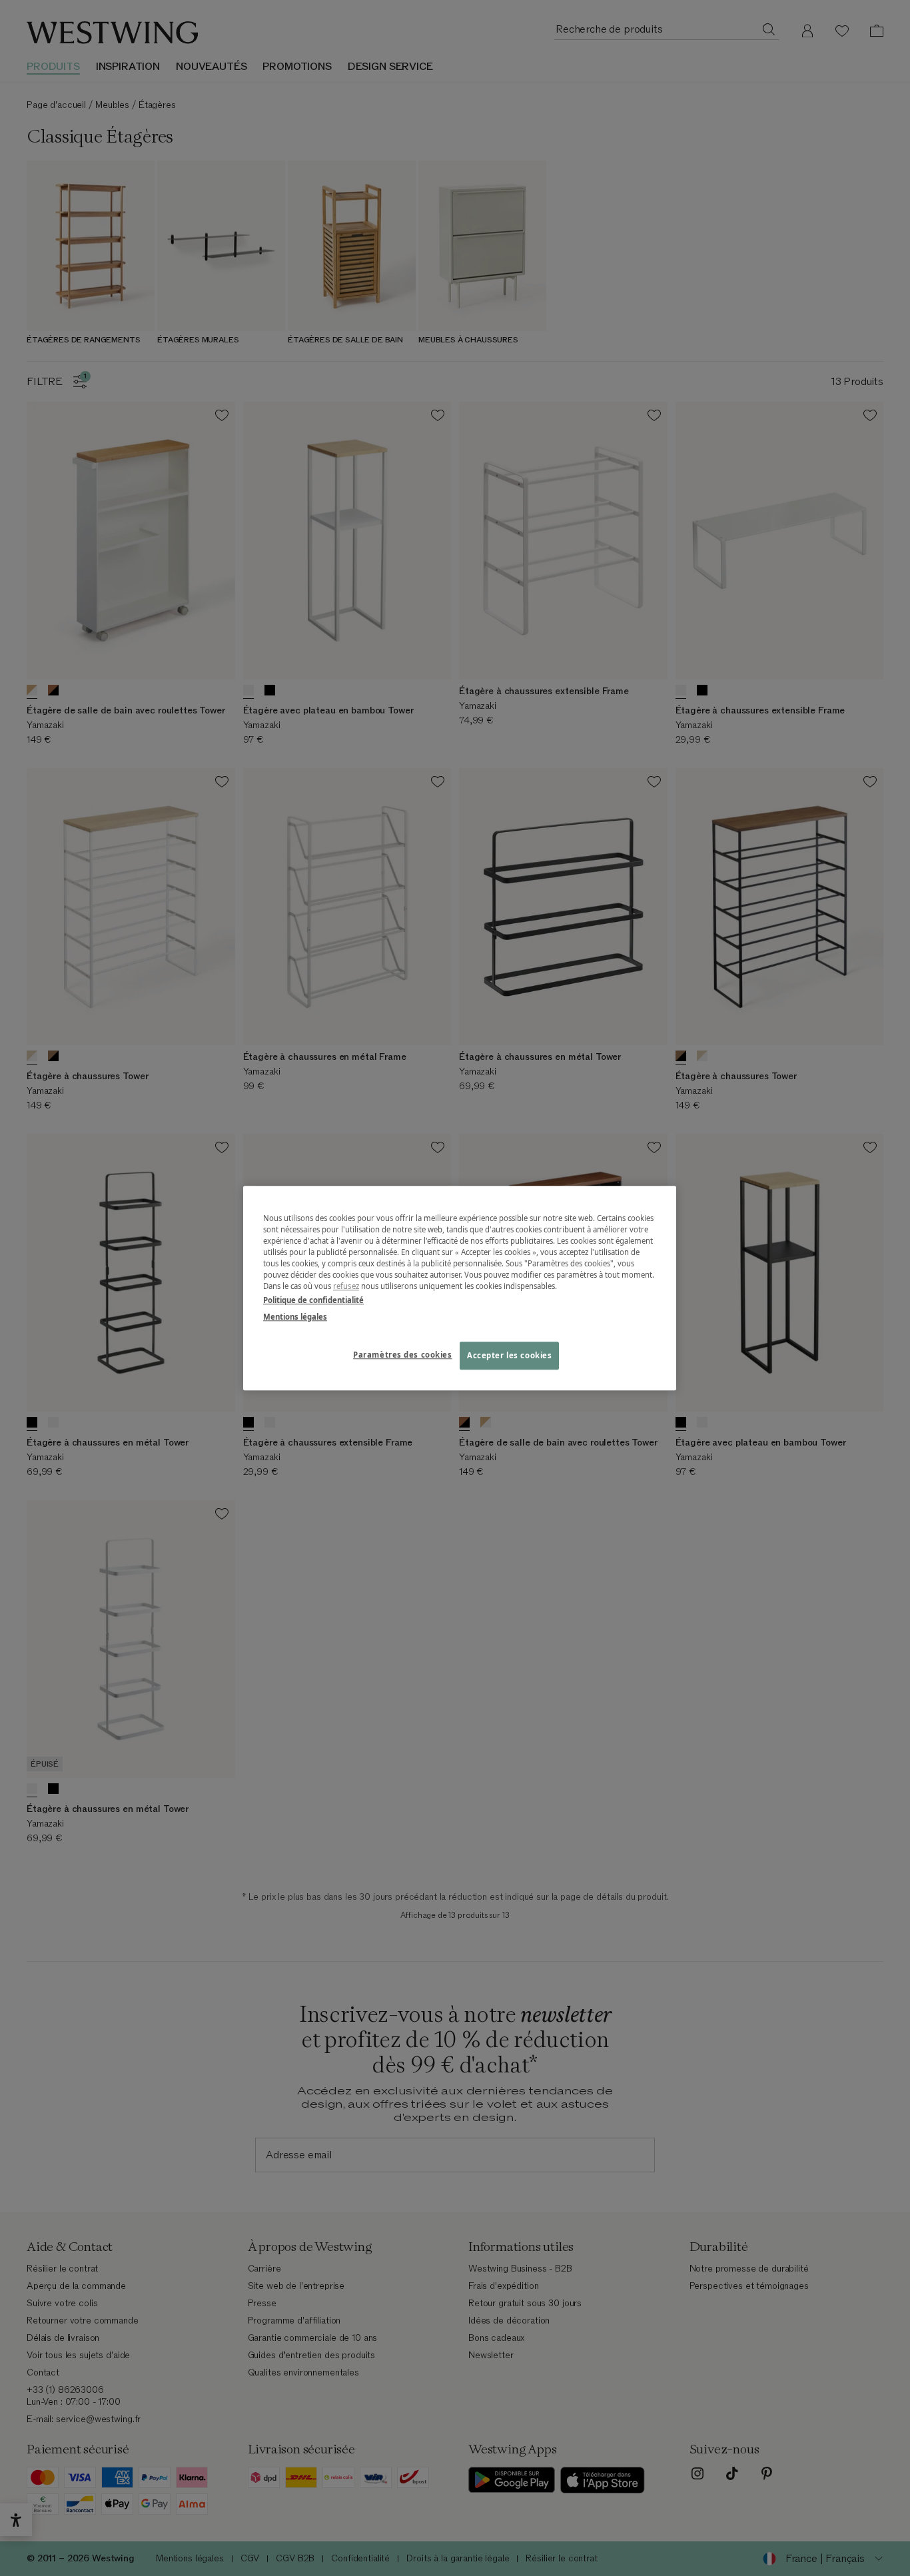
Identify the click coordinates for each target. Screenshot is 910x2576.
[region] (460, 1288)
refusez (346, 1286)
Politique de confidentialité (313, 1300)
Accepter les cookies (509, 1355)
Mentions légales (295, 1317)
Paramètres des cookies (403, 1355)
